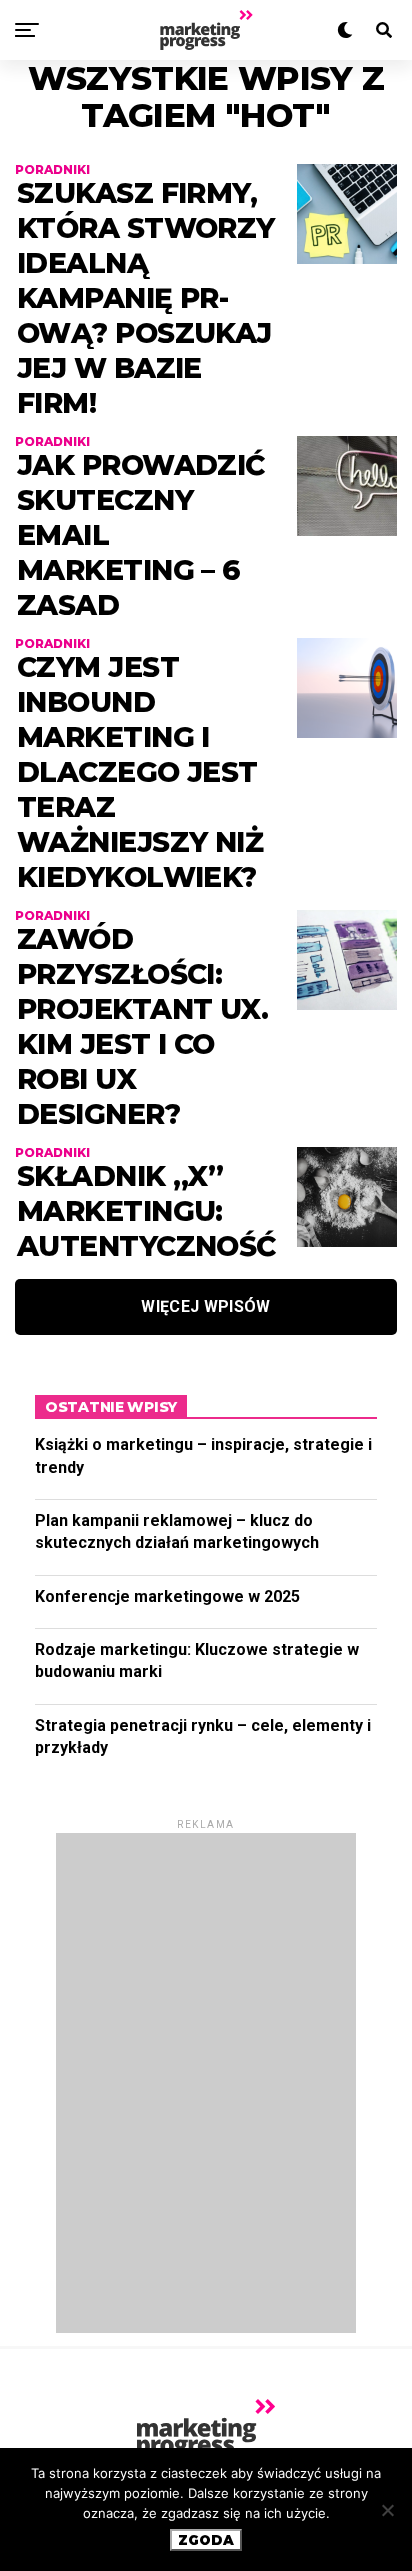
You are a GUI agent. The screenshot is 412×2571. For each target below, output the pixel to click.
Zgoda (206, 2540)
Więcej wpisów (205, 1306)
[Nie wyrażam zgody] (387, 2510)
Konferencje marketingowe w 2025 (167, 1596)
